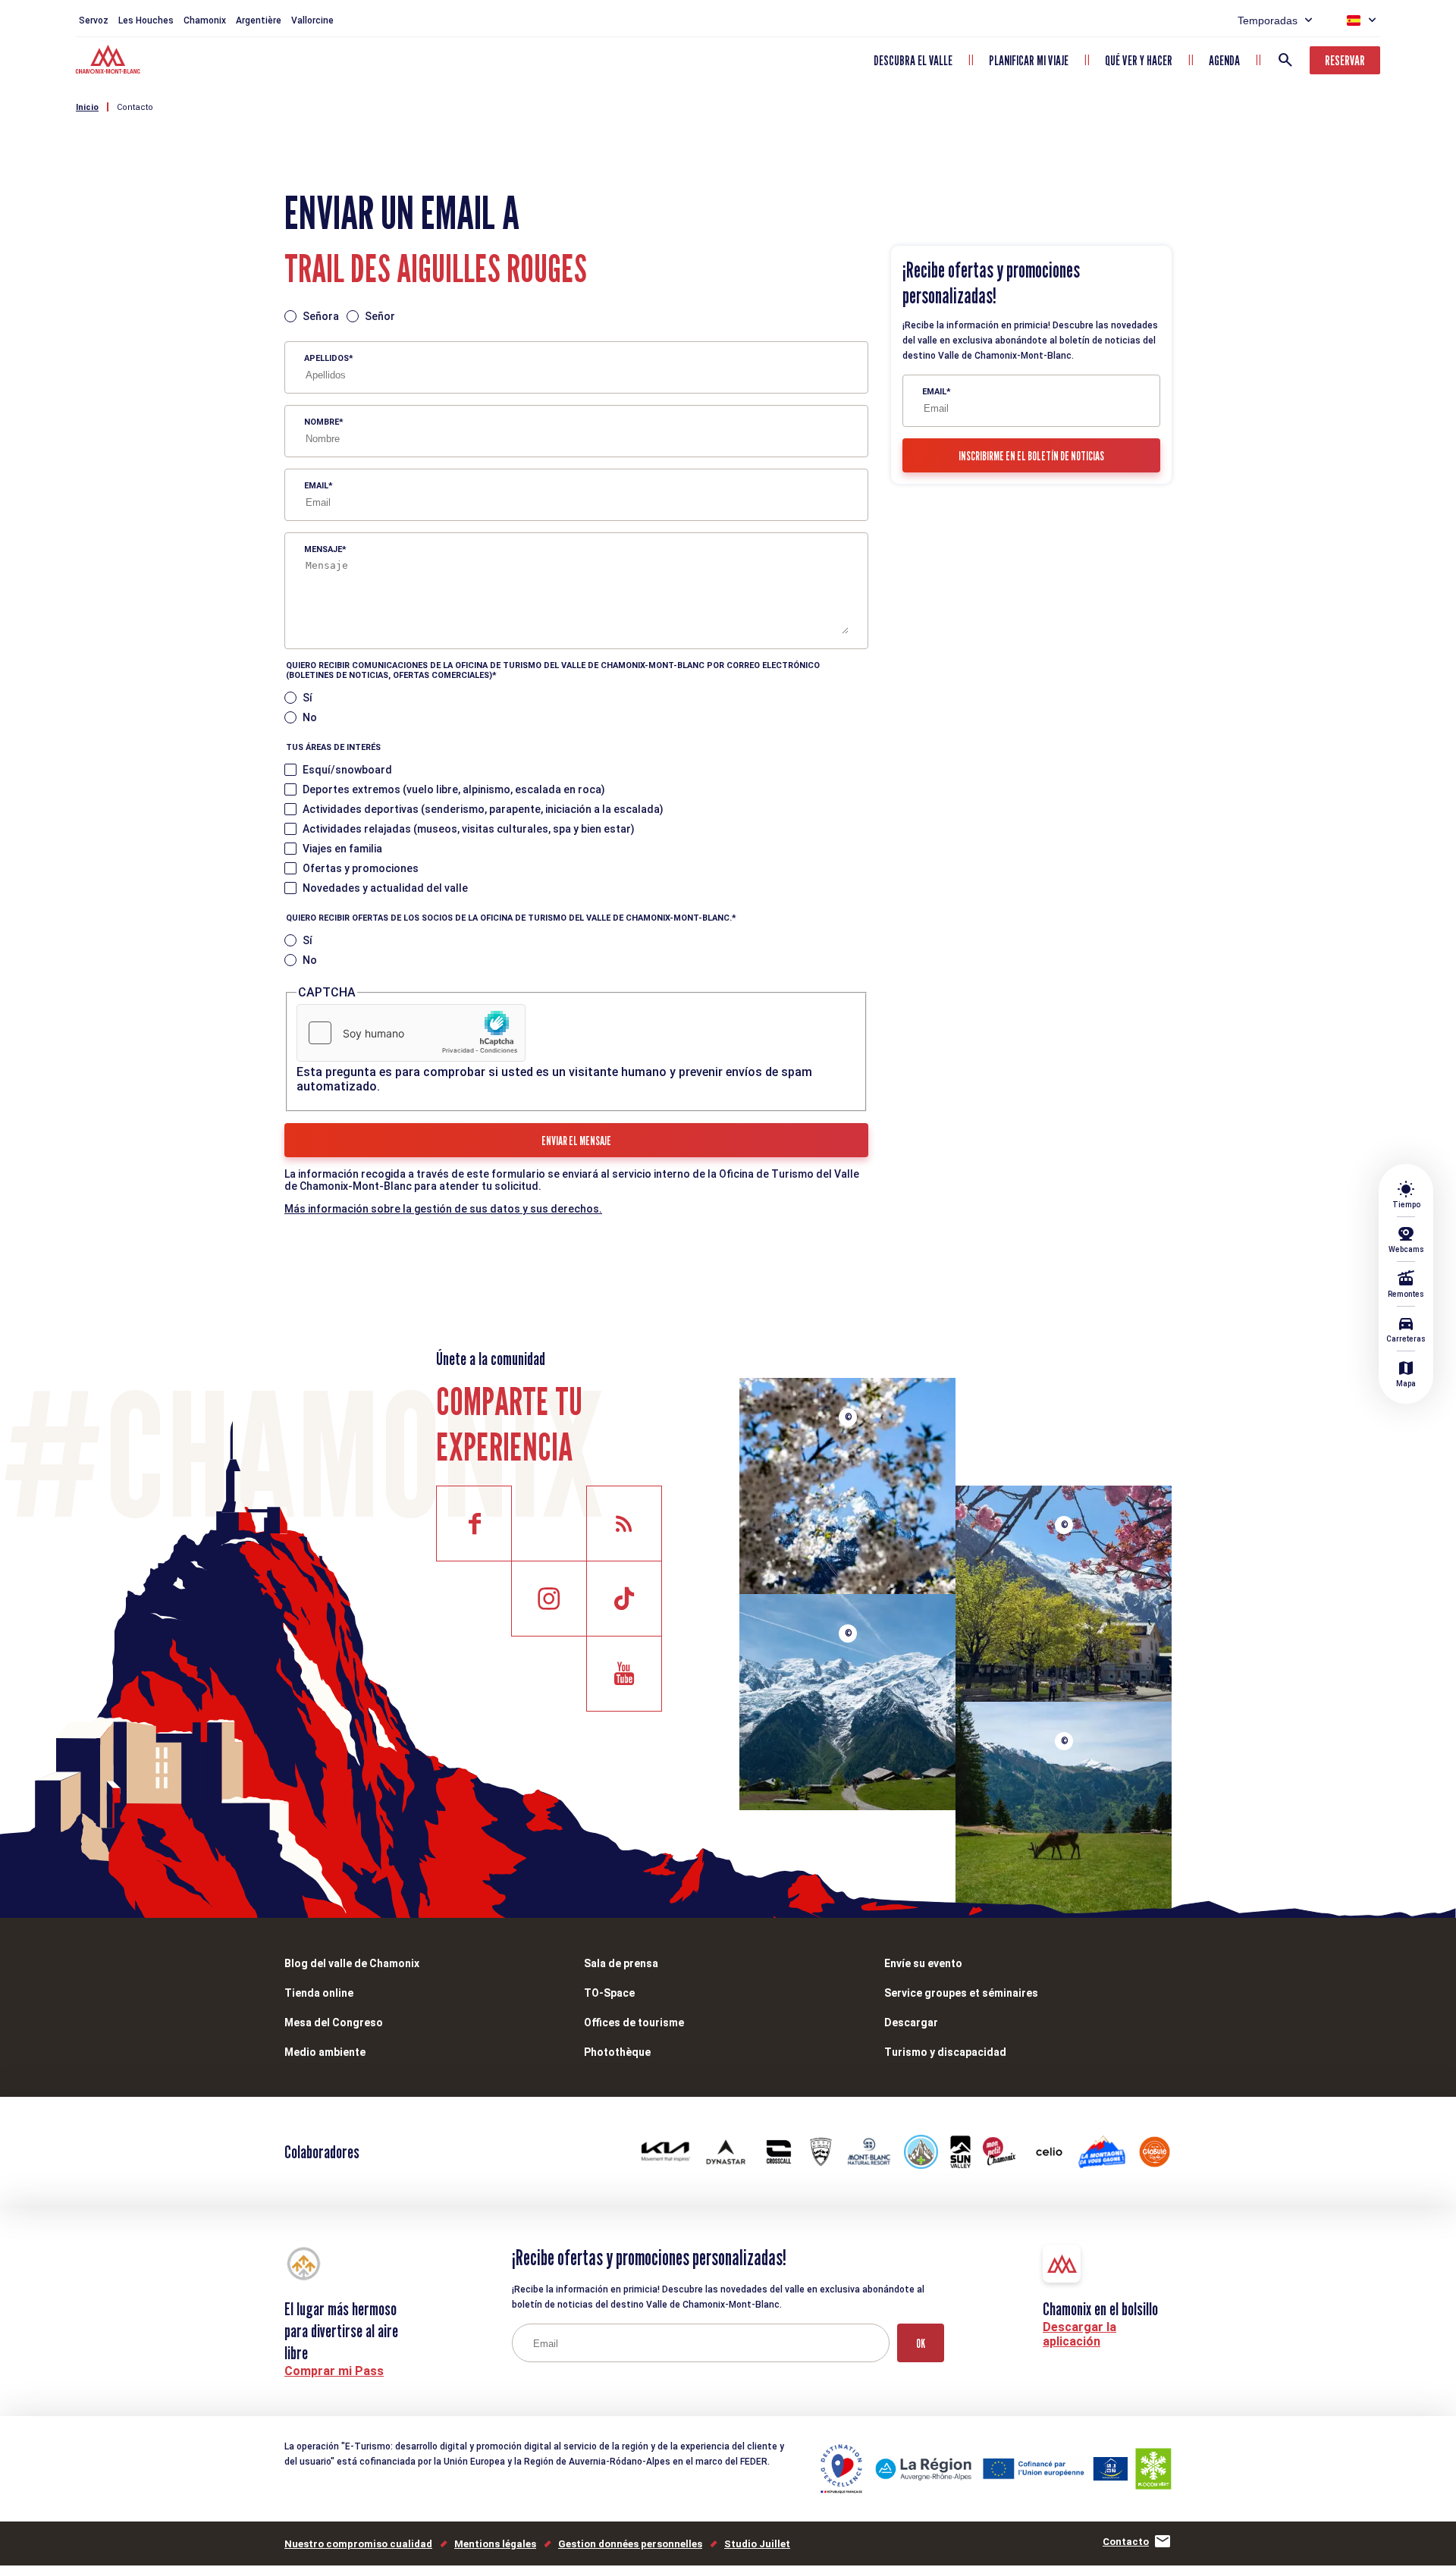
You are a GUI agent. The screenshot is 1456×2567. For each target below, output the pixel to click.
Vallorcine (312, 20)
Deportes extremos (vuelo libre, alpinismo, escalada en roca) (454, 789)
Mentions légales (495, 2544)
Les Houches (146, 20)
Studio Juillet (757, 2544)
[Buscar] (1285, 60)
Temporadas (1268, 20)
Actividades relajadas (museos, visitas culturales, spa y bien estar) (469, 829)
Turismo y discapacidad (945, 2052)
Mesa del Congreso (334, 2023)
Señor (380, 316)
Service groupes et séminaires (961, 1993)
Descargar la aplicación (1079, 2334)
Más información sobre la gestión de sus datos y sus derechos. (443, 1209)
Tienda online (319, 1993)
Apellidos (326, 358)
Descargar (911, 2023)
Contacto (135, 107)
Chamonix (205, 20)
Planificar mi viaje (1029, 60)
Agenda (1224, 60)
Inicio (87, 107)
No (310, 717)
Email (316, 486)
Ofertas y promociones (361, 868)
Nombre (322, 422)
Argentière (259, 20)
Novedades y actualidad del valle (385, 888)
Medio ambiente (325, 2052)
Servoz (94, 20)
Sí (308, 698)
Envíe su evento (923, 1963)
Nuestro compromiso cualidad (358, 2544)
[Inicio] (110, 61)
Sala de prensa (621, 1963)
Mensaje (323, 549)
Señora (321, 316)
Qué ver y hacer (1139, 60)
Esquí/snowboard (347, 770)
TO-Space (609, 1993)
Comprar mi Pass (334, 2371)
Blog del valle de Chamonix (352, 1963)
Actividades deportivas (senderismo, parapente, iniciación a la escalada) (483, 809)
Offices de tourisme (634, 2023)
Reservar (1345, 60)
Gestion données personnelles (630, 2544)
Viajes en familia (342, 849)
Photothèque (617, 2052)
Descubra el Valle (913, 60)
